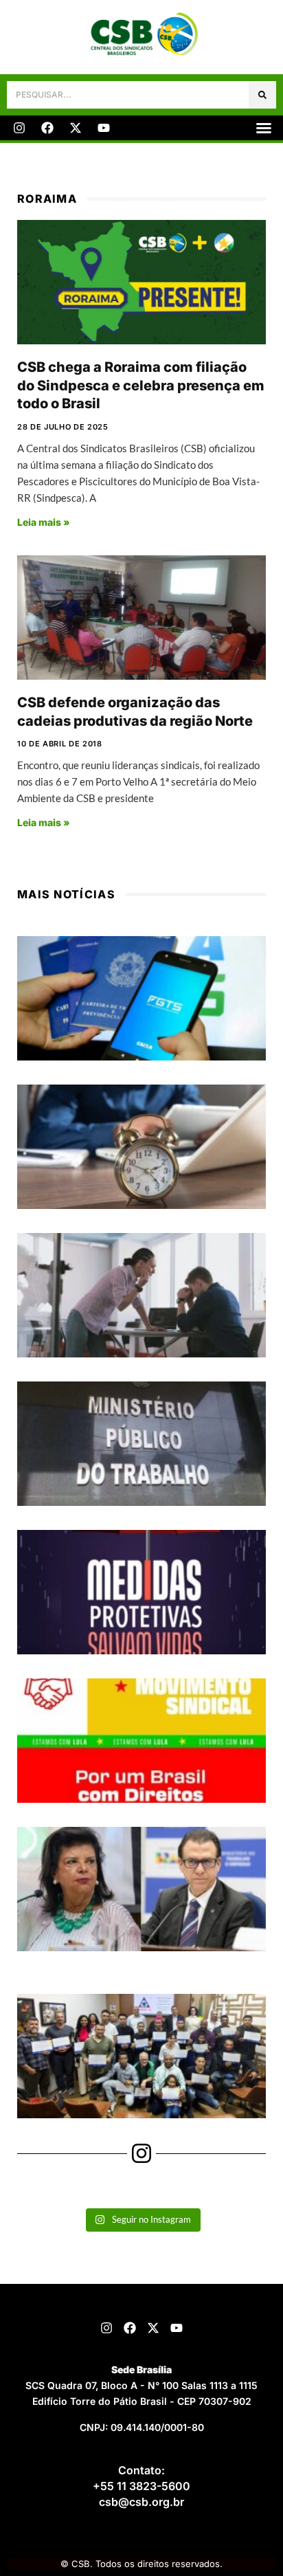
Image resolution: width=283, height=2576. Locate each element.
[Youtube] (104, 128)
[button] (264, 128)
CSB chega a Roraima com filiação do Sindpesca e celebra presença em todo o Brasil (141, 385)
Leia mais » (44, 522)
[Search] (262, 95)
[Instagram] (19, 128)
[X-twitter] (76, 128)
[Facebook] (47, 128)
